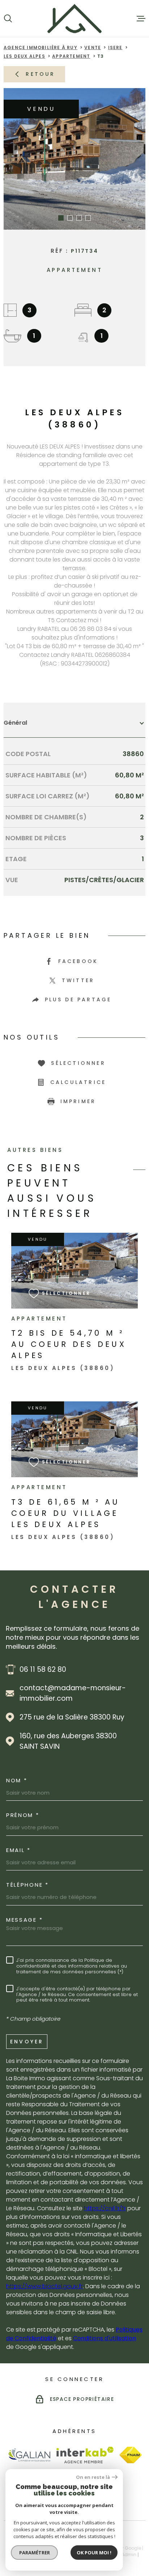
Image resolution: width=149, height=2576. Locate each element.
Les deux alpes (24, 56)
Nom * (17, 1780)
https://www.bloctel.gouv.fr (44, 2286)
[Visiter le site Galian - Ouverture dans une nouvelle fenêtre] (29, 2455)
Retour (40, 74)
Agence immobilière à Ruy (41, 47)
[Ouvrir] (8, 18)
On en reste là (93, 2477)
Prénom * (23, 1815)
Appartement (71, 56)
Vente (93, 47)
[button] (61, 218)
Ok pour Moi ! (94, 2553)
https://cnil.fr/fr (105, 2208)
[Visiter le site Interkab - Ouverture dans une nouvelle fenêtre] (85, 2455)
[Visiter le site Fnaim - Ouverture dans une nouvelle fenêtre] (130, 2455)
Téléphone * (27, 1885)
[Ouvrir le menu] (141, 18)
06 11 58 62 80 (43, 1669)
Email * (18, 1850)
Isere (115, 47)
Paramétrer (35, 2553)
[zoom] (74, 159)
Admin (129, 2555)
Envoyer (27, 2041)
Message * (24, 1920)
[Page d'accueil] (74, 18)
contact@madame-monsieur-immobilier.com (73, 1693)
